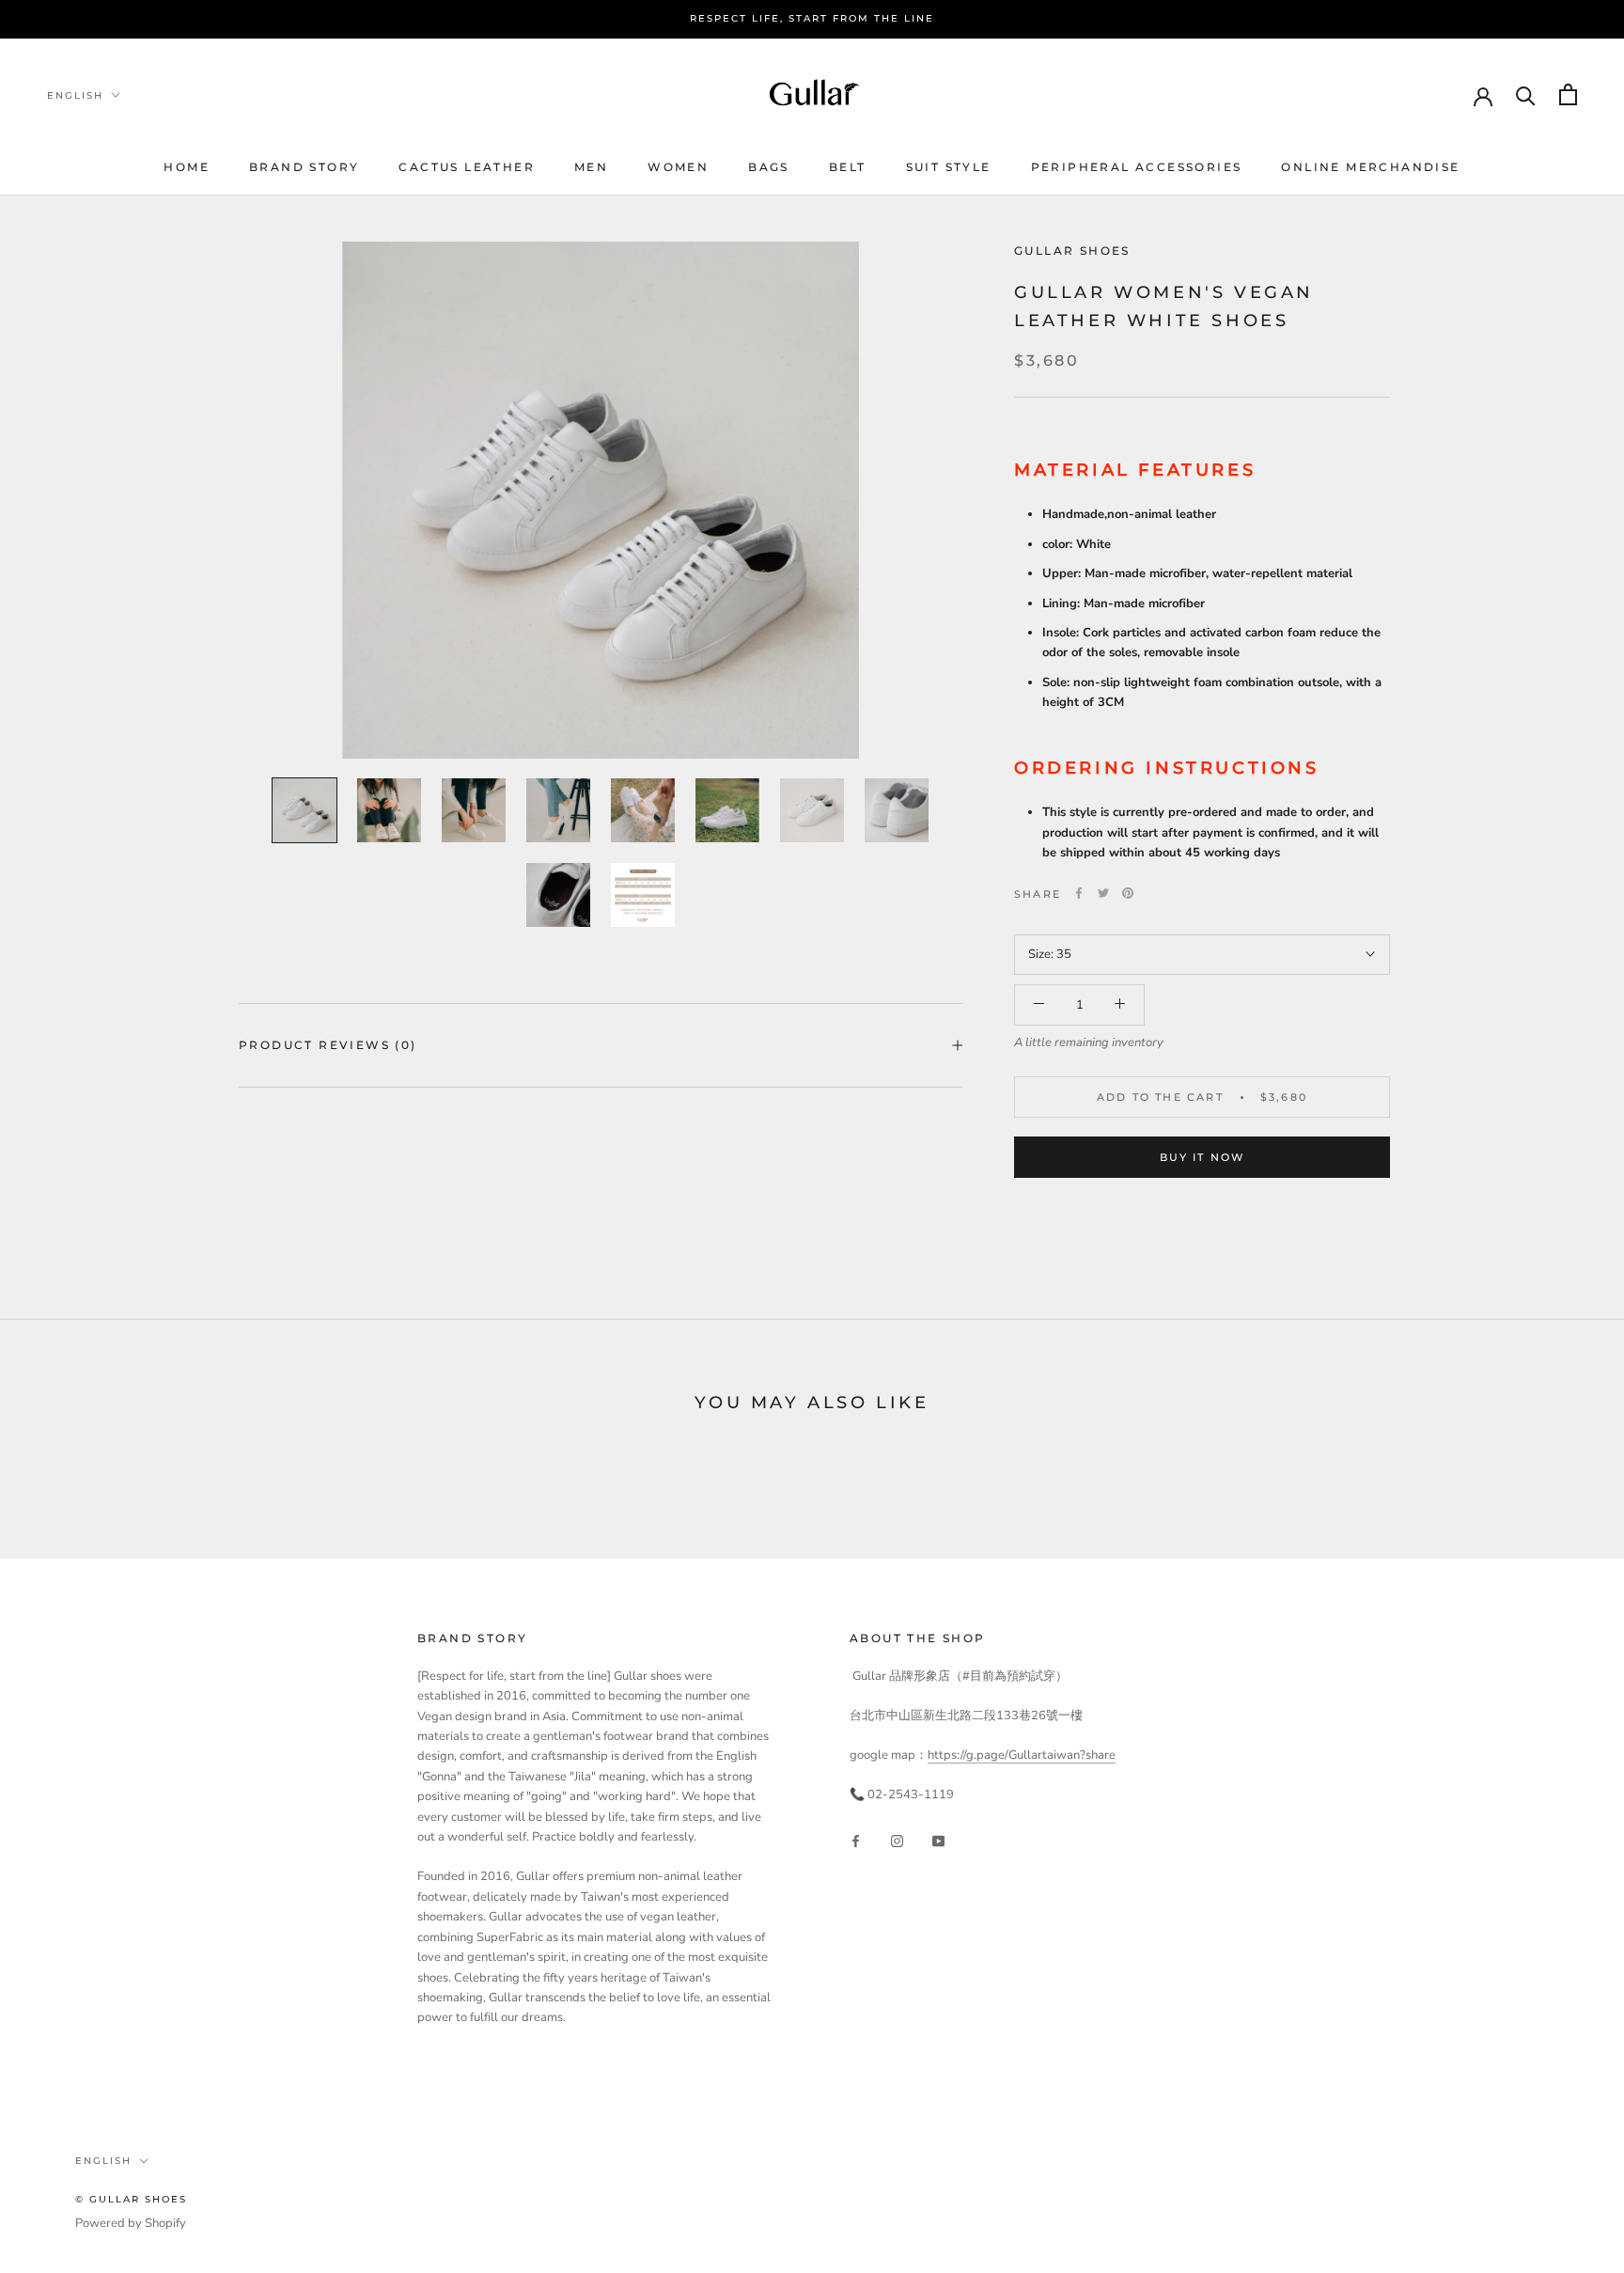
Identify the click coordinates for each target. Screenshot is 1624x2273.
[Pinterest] (1128, 893)
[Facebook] (1079, 893)
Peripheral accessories (1137, 167)
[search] (1526, 94)
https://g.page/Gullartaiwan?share (1022, 1755)
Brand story (304, 167)
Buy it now (1202, 1157)
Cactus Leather (467, 167)
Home (187, 167)
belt (848, 167)
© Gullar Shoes (131, 2199)
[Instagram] (897, 1841)
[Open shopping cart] (1568, 94)
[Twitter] (1103, 893)
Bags (769, 167)
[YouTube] (938, 1841)
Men (591, 167)
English (75, 94)
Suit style (949, 167)
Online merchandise (1370, 167)
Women (678, 167)
